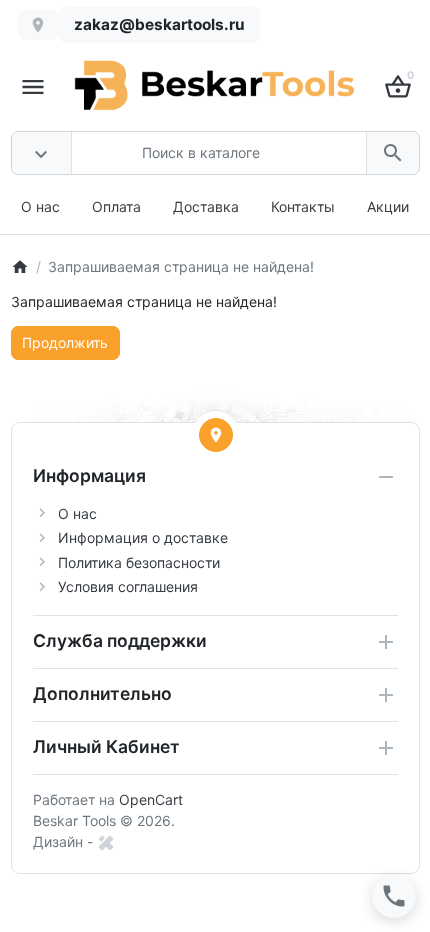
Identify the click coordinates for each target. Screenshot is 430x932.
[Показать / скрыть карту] (216, 435)
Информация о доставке (143, 537)
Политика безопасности (139, 562)
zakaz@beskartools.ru (159, 24)
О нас (40, 206)
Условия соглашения (128, 586)
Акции (388, 206)
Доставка (206, 206)
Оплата (116, 206)
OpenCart (151, 799)
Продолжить (65, 342)
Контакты (303, 206)
